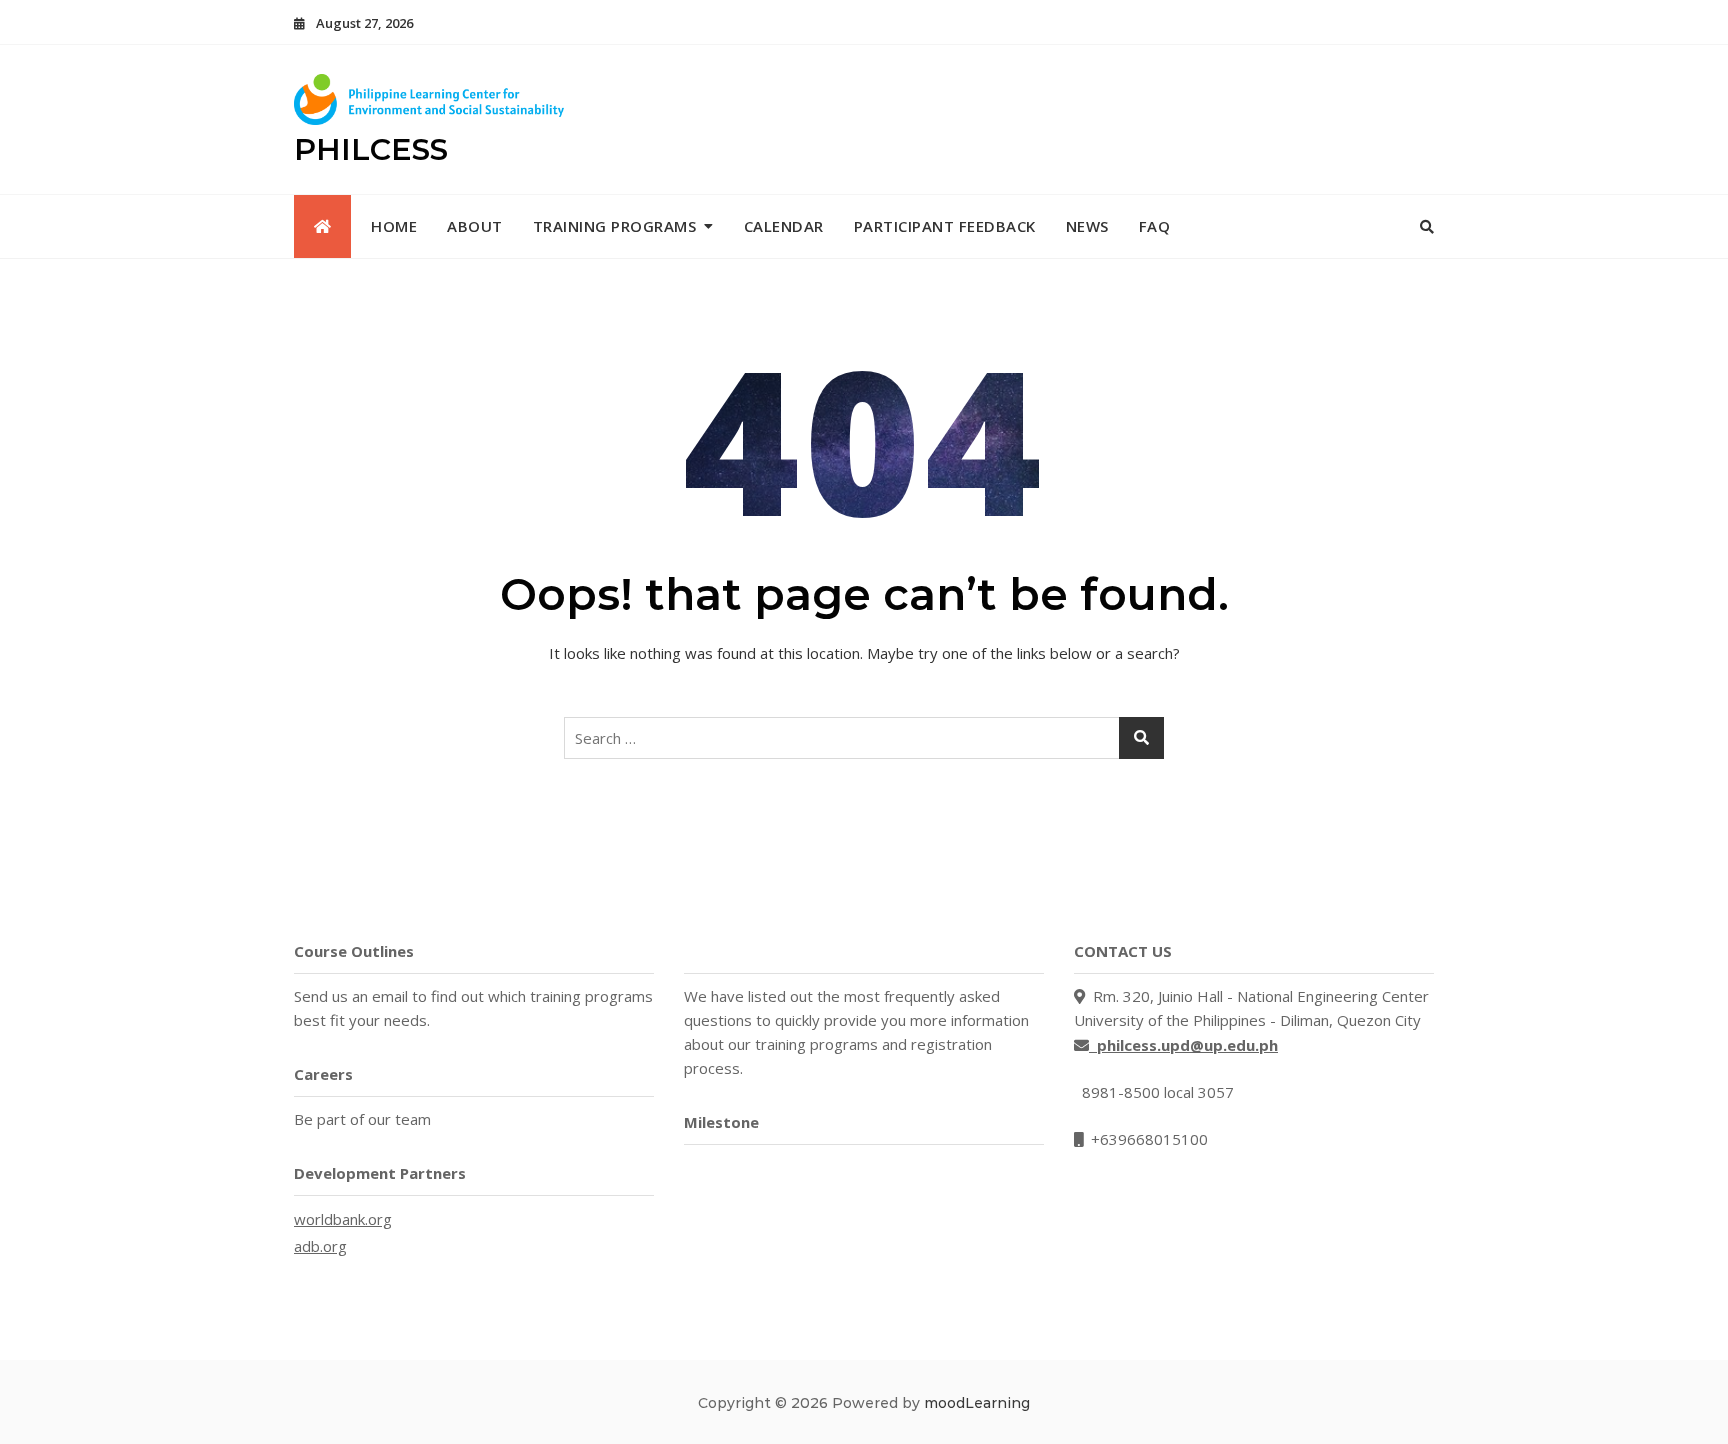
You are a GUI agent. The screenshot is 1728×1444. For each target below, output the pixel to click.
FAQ (1155, 226)
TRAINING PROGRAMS (615, 226)
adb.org (320, 1246)
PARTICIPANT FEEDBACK (945, 226)
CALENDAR (784, 226)
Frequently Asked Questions (790, 951)
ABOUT (475, 226)
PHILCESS (371, 149)
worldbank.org (343, 1219)
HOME (394, 226)
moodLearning (977, 1403)
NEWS (1087, 226)
